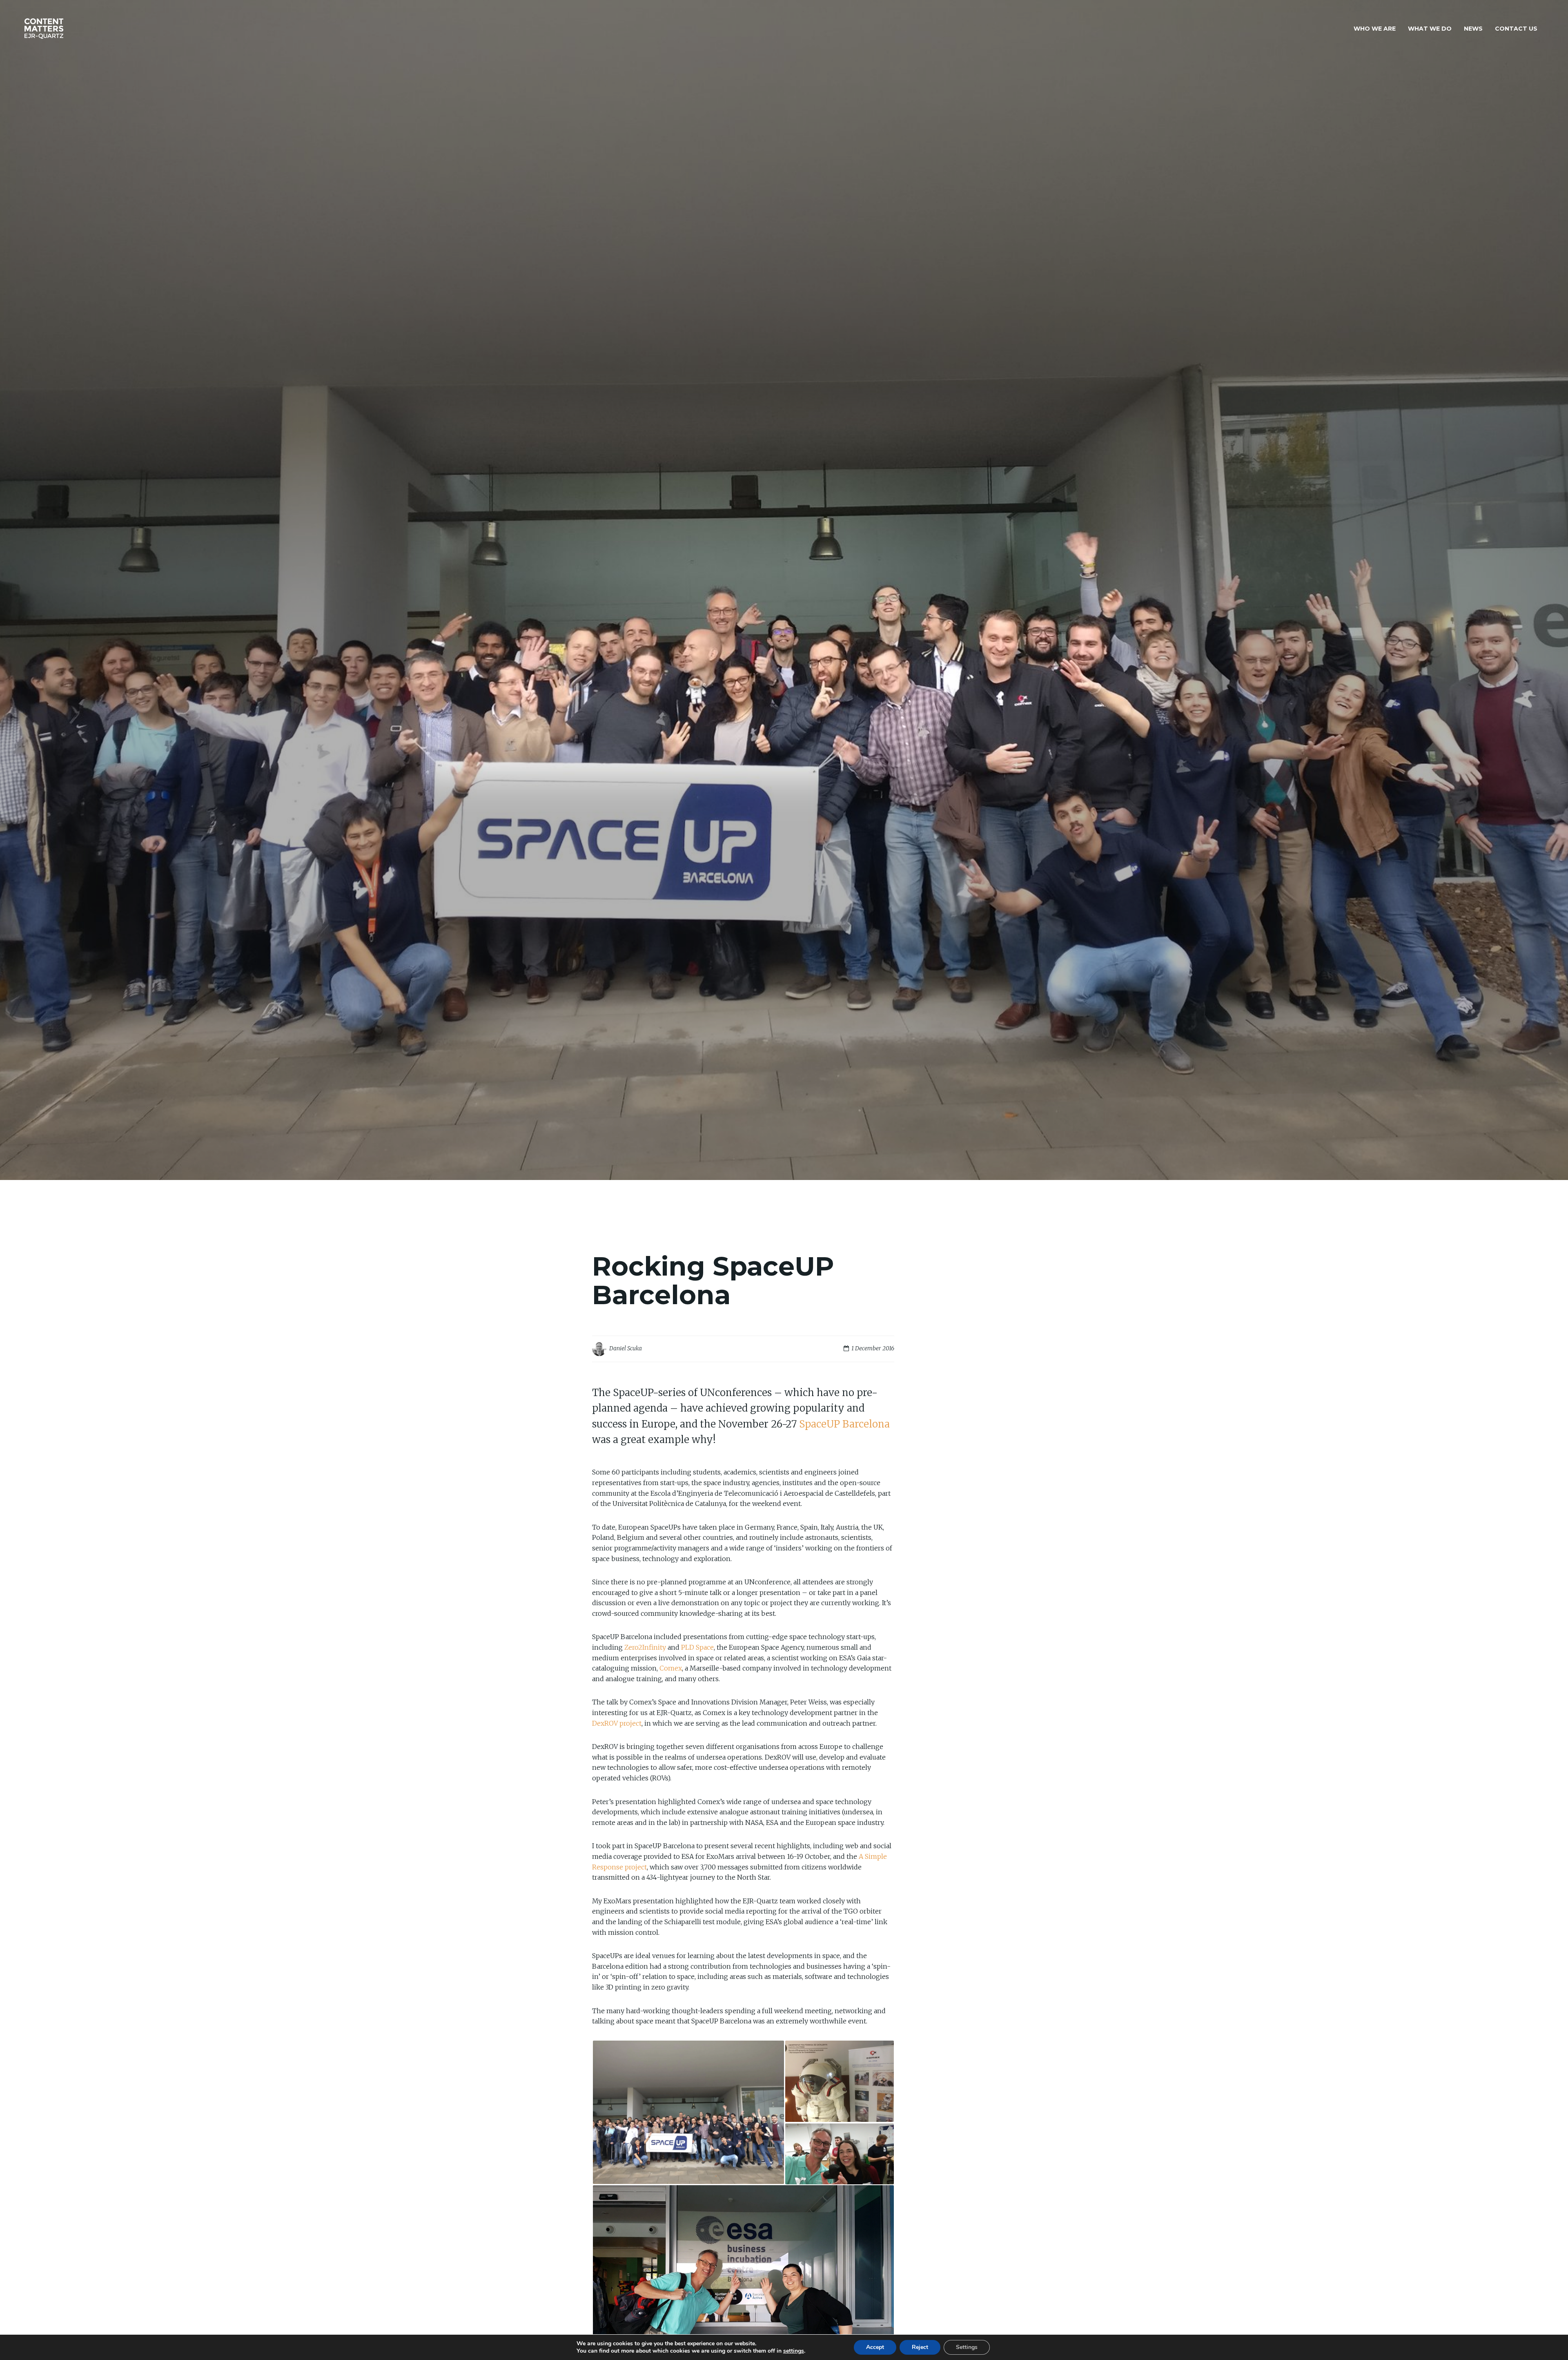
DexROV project (617, 1723)
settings (794, 2351)
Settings (967, 2347)
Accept (875, 2347)
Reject (920, 2347)
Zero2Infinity (645, 1647)
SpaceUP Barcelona (844, 1424)
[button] (688, 2112)
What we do (1430, 29)
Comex (671, 1668)
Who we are (1375, 29)
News (1473, 29)
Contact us (1516, 29)
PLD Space (697, 1647)
